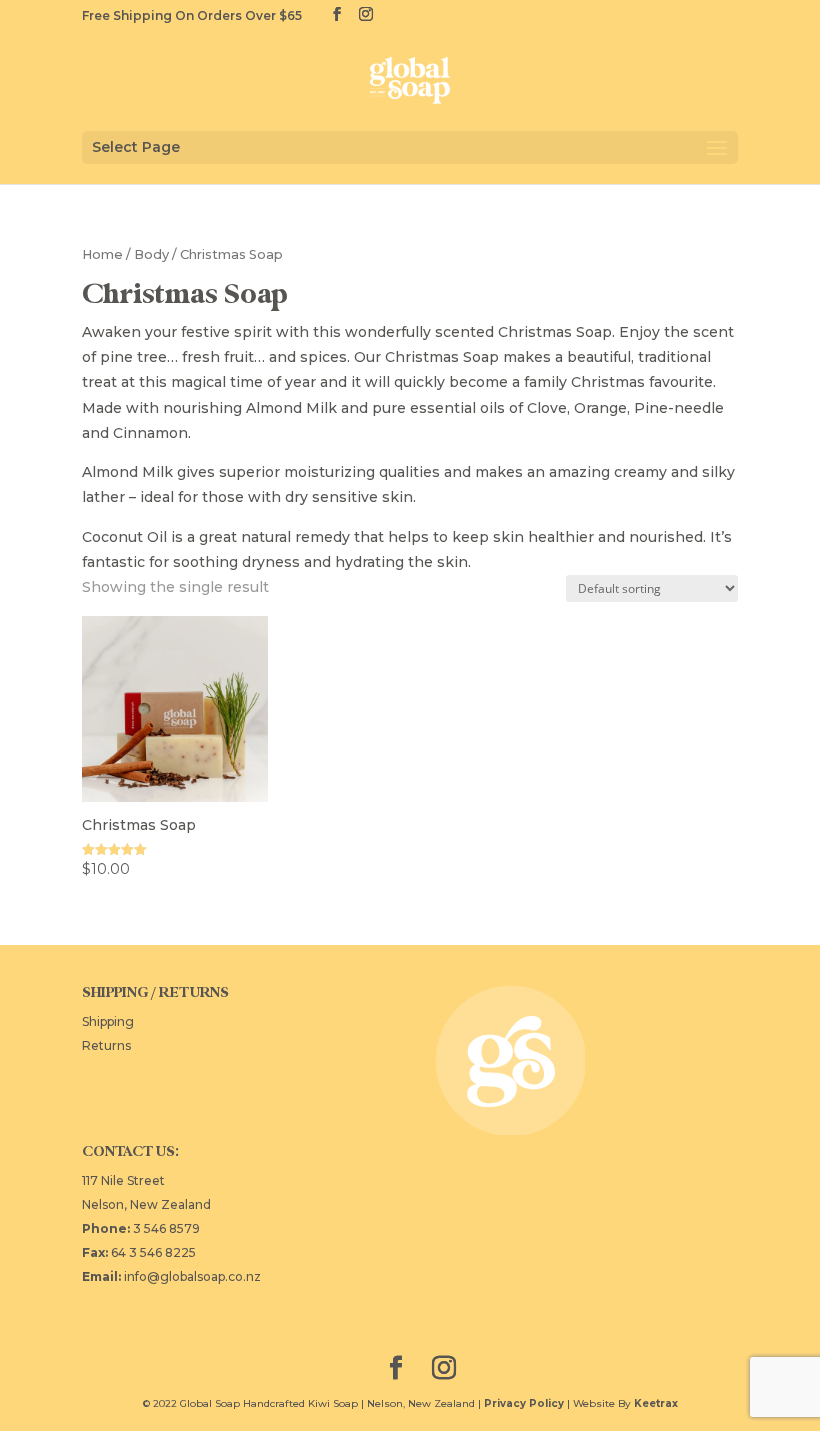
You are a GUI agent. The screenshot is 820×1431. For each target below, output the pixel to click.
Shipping (108, 1021)
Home (102, 254)
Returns (106, 1045)
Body (151, 254)
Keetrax (656, 1403)
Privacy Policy (524, 1403)
